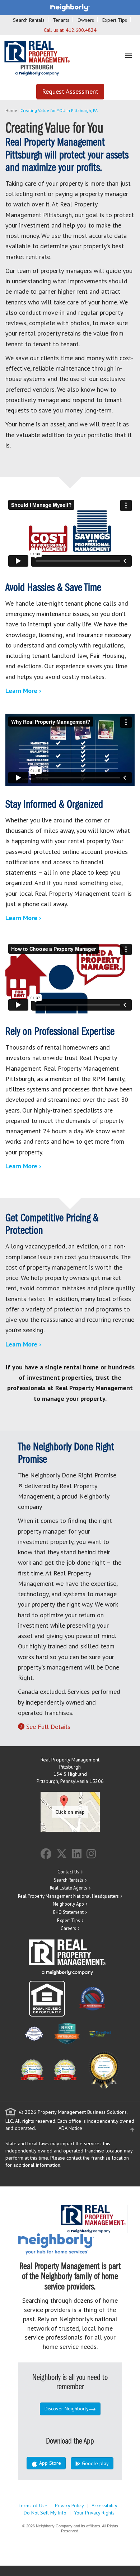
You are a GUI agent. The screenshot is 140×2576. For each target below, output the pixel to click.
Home (11, 110)
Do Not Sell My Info (45, 2513)
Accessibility (104, 2506)
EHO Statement (68, 1912)
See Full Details (48, 1727)
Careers (68, 1928)
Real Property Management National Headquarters (68, 1896)
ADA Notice (70, 2128)
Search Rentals (29, 20)
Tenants (61, 20)
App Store (49, 2463)
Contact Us (68, 1872)
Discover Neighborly (67, 2409)
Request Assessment (70, 91)
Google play (95, 2463)
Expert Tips (115, 20)
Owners (86, 20)
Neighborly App (68, 1904)
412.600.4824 (81, 30)
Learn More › (23, 691)
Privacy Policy (69, 2506)
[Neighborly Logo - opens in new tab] (78, 2243)
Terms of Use (33, 2506)
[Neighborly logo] (70, 7)
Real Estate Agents (69, 1888)
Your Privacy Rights (94, 2513)
